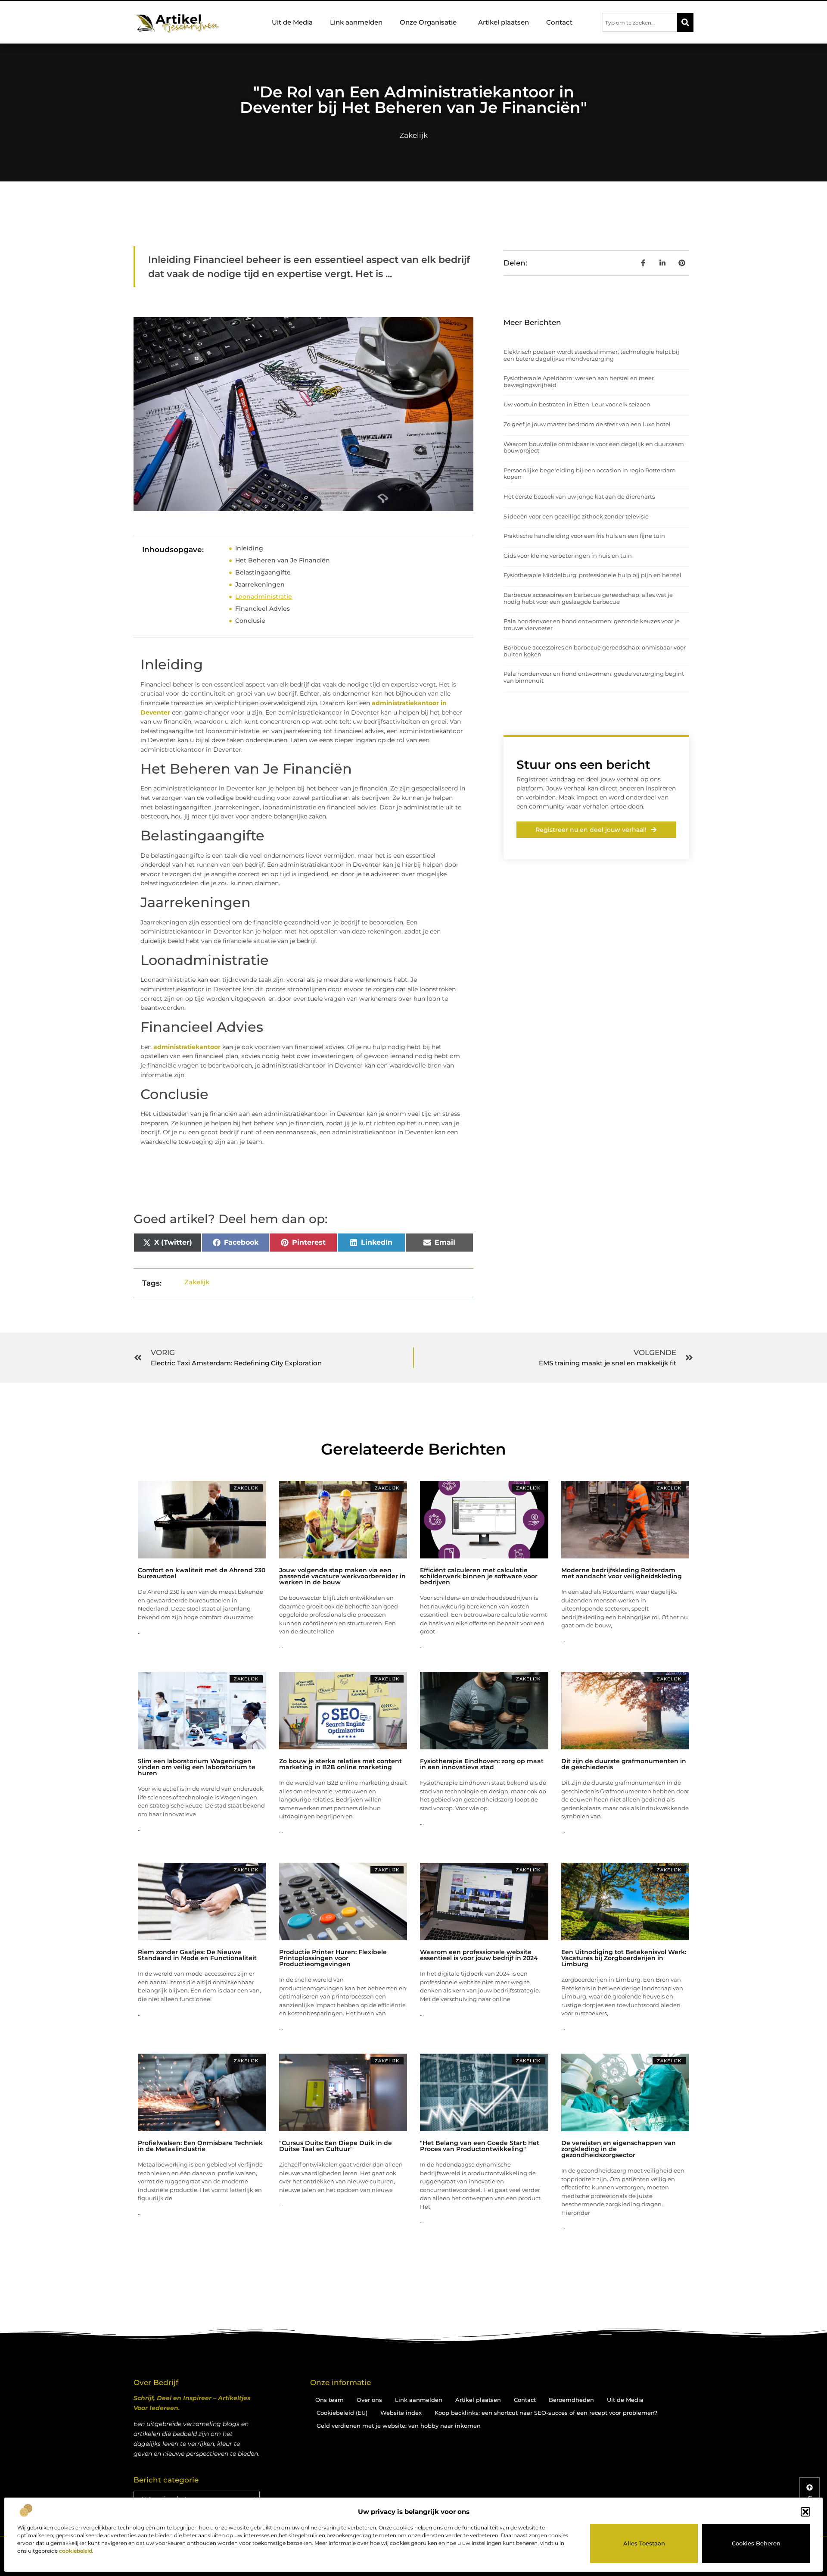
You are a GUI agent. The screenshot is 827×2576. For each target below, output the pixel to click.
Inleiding (249, 548)
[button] (805, 2512)
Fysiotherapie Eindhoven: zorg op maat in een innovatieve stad (482, 1764)
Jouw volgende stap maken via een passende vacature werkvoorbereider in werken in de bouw (342, 1576)
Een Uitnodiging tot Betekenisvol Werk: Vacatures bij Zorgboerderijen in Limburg (624, 1958)
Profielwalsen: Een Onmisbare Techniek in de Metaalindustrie (200, 2146)
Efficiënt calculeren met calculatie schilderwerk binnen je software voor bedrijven (479, 1576)
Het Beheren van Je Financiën (283, 560)
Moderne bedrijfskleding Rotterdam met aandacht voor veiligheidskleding (622, 1573)
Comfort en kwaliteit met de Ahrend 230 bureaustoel (202, 1573)
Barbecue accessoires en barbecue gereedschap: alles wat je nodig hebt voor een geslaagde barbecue (588, 598)
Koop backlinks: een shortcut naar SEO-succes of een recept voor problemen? (546, 2413)
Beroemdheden (571, 2400)
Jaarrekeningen (260, 584)
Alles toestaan (644, 2543)
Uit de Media (292, 22)
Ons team (330, 2400)
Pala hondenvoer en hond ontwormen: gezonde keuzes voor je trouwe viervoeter (592, 624)
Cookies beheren (756, 2543)
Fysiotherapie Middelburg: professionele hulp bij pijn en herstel (592, 575)
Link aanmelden (356, 22)
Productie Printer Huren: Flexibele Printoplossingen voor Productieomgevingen (333, 1958)
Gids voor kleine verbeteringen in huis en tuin (568, 556)
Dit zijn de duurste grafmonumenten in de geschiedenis (624, 1764)
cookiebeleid (76, 2551)
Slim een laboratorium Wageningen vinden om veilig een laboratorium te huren (197, 1767)
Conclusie (250, 621)
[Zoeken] (685, 22)
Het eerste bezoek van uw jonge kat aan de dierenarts (579, 496)
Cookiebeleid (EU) (342, 2413)
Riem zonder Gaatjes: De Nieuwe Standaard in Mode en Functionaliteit (197, 1955)
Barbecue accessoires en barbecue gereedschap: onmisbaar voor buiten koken (595, 651)
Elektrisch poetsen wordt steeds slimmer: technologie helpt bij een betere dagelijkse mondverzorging (591, 355)
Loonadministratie (264, 596)
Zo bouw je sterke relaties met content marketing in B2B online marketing (340, 1764)
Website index (401, 2413)
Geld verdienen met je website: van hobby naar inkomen (399, 2426)
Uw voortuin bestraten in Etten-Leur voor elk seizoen (577, 404)
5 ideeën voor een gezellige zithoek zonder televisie (576, 516)
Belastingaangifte (263, 572)
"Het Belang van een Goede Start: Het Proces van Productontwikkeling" (480, 2146)
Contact (559, 22)
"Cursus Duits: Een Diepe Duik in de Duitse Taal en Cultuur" (336, 2146)
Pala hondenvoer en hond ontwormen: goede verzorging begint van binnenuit (594, 677)
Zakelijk (413, 135)
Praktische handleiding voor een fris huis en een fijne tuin (584, 536)
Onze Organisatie (428, 22)
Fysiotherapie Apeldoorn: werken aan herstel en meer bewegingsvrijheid (579, 381)
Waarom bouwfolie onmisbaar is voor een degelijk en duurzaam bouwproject (594, 447)
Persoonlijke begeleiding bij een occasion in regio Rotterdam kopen (590, 474)
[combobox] (640, 22)
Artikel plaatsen (504, 22)
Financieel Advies (263, 609)
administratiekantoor (186, 1047)
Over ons (369, 2400)
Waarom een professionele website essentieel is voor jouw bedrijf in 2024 (479, 1955)
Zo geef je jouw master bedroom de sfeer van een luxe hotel (587, 424)
